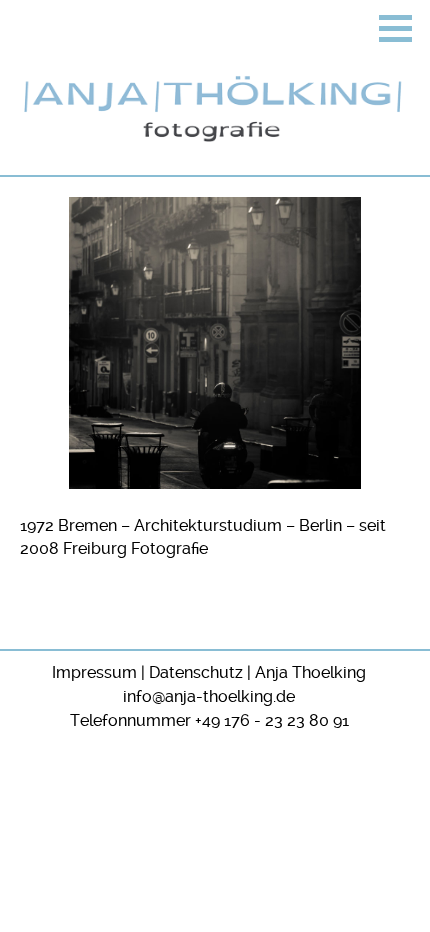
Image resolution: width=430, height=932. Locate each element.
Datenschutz (196, 672)
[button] (395, 28)
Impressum (94, 672)
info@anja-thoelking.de (209, 696)
